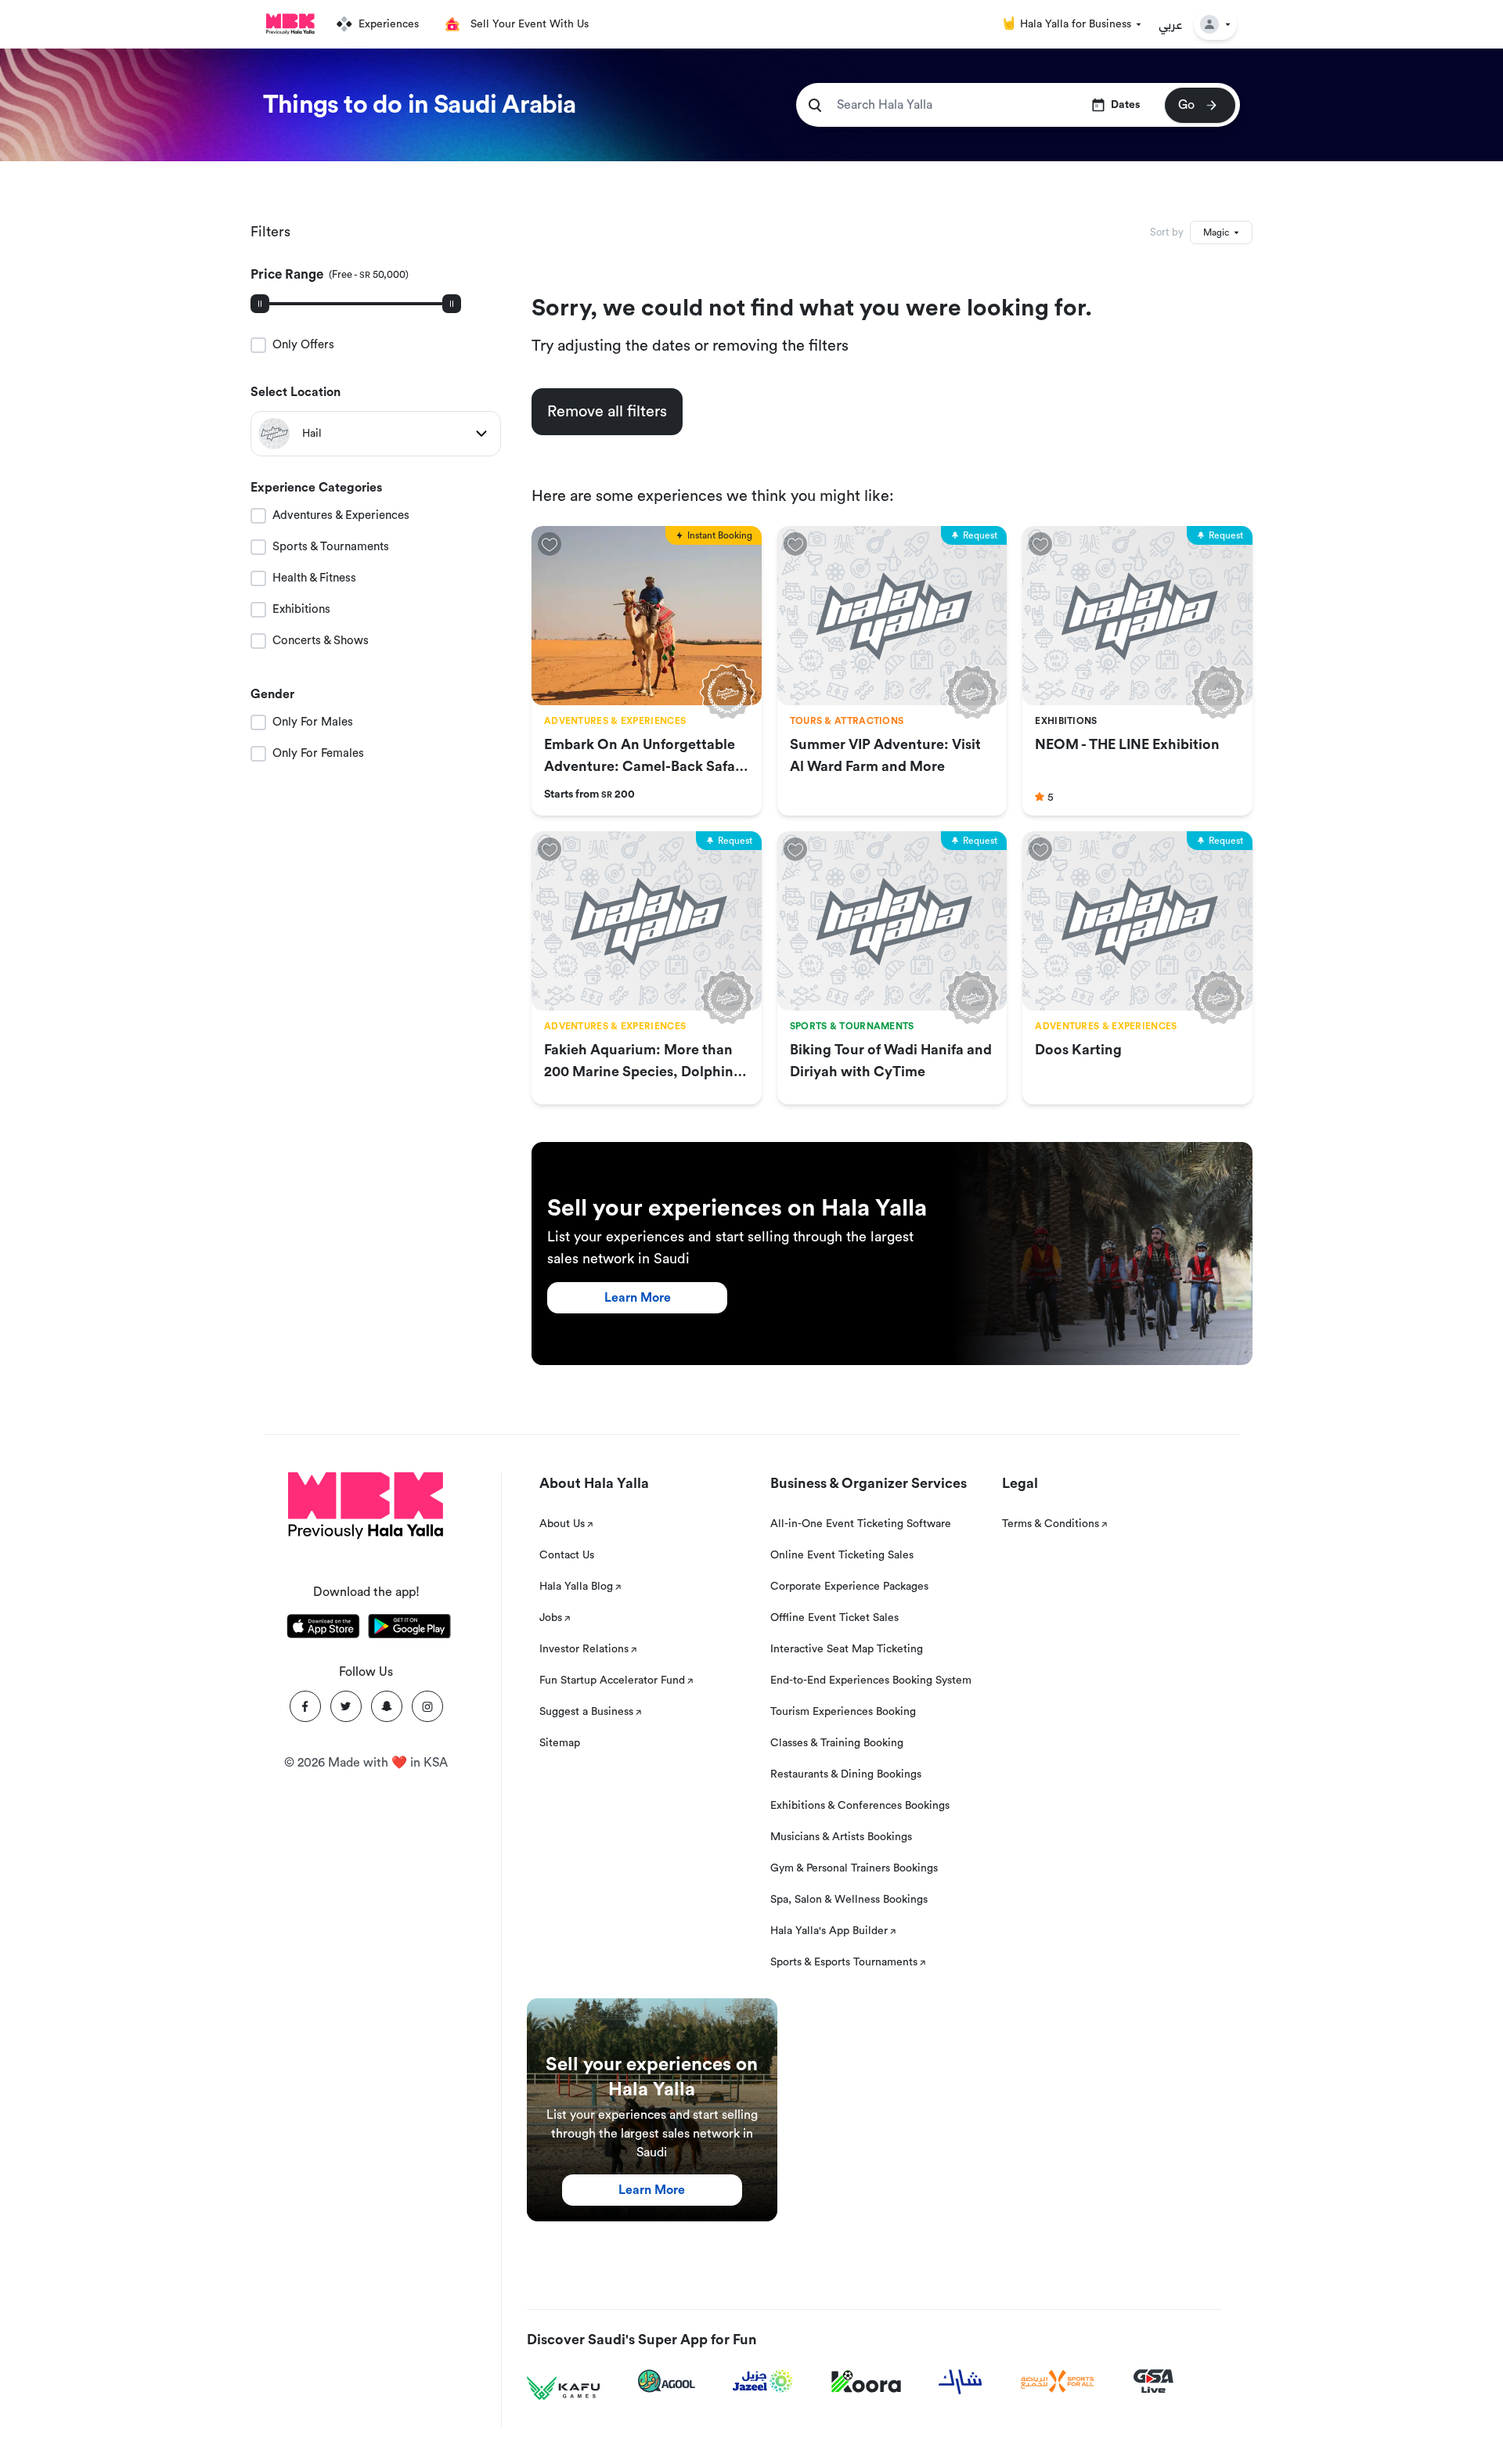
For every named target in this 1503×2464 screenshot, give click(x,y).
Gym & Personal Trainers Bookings (854, 1868)
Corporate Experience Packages (849, 1587)
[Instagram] (427, 1706)
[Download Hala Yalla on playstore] (409, 1629)
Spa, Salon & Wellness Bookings (849, 1900)
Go (1186, 105)
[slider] (260, 304)
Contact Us (567, 1555)
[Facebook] (305, 1706)
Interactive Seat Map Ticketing (847, 1649)
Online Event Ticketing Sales (842, 1555)
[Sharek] (961, 2382)
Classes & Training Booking (837, 1743)
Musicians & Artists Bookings (841, 1837)
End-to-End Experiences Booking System (871, 1680)
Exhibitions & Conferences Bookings (860, 1806)
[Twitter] (346, 1706)
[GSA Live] (1153, 2381)
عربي (1171, 24)
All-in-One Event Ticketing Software (861, 1524)
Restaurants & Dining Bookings (846, 1774)
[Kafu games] (564, 2388)
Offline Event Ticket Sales (834, 1618)
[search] (815, 105)
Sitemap (560, 1743)
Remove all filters (607, 412)
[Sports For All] (1058, 2381)
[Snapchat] (387, 1706)
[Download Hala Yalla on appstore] (323, 1629)
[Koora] (866, 2382)
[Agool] (667, 2381)
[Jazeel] (763, 2381)
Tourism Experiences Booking (843, 1712)
